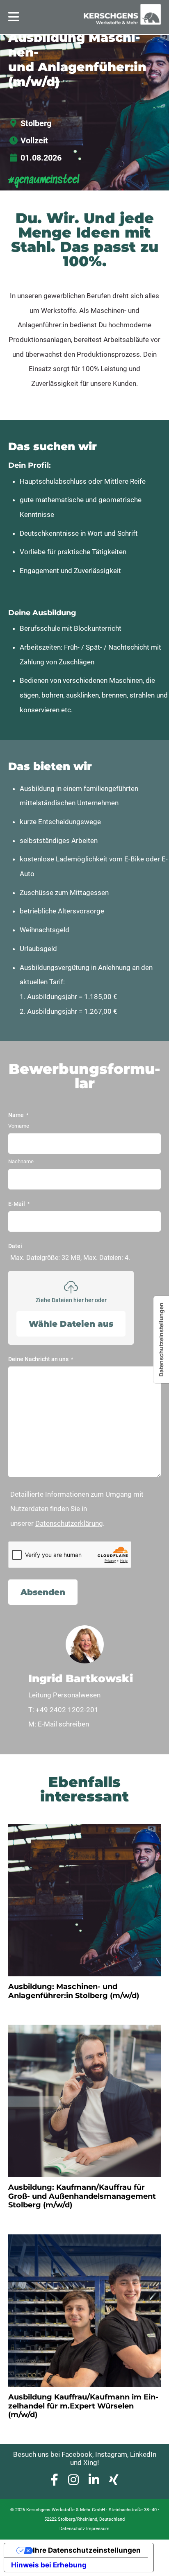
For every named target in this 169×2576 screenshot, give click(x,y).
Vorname (19, 1126)
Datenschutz (72, 2529)
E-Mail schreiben (63, 1724)
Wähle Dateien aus (71, 1324)
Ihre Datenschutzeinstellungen (87, 2550)
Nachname (21, 1161)
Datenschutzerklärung (69, 1523)
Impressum (98, 2529)
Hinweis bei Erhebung (49, 2565)
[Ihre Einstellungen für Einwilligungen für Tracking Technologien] (161, 1340)
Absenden (43, 1592)
